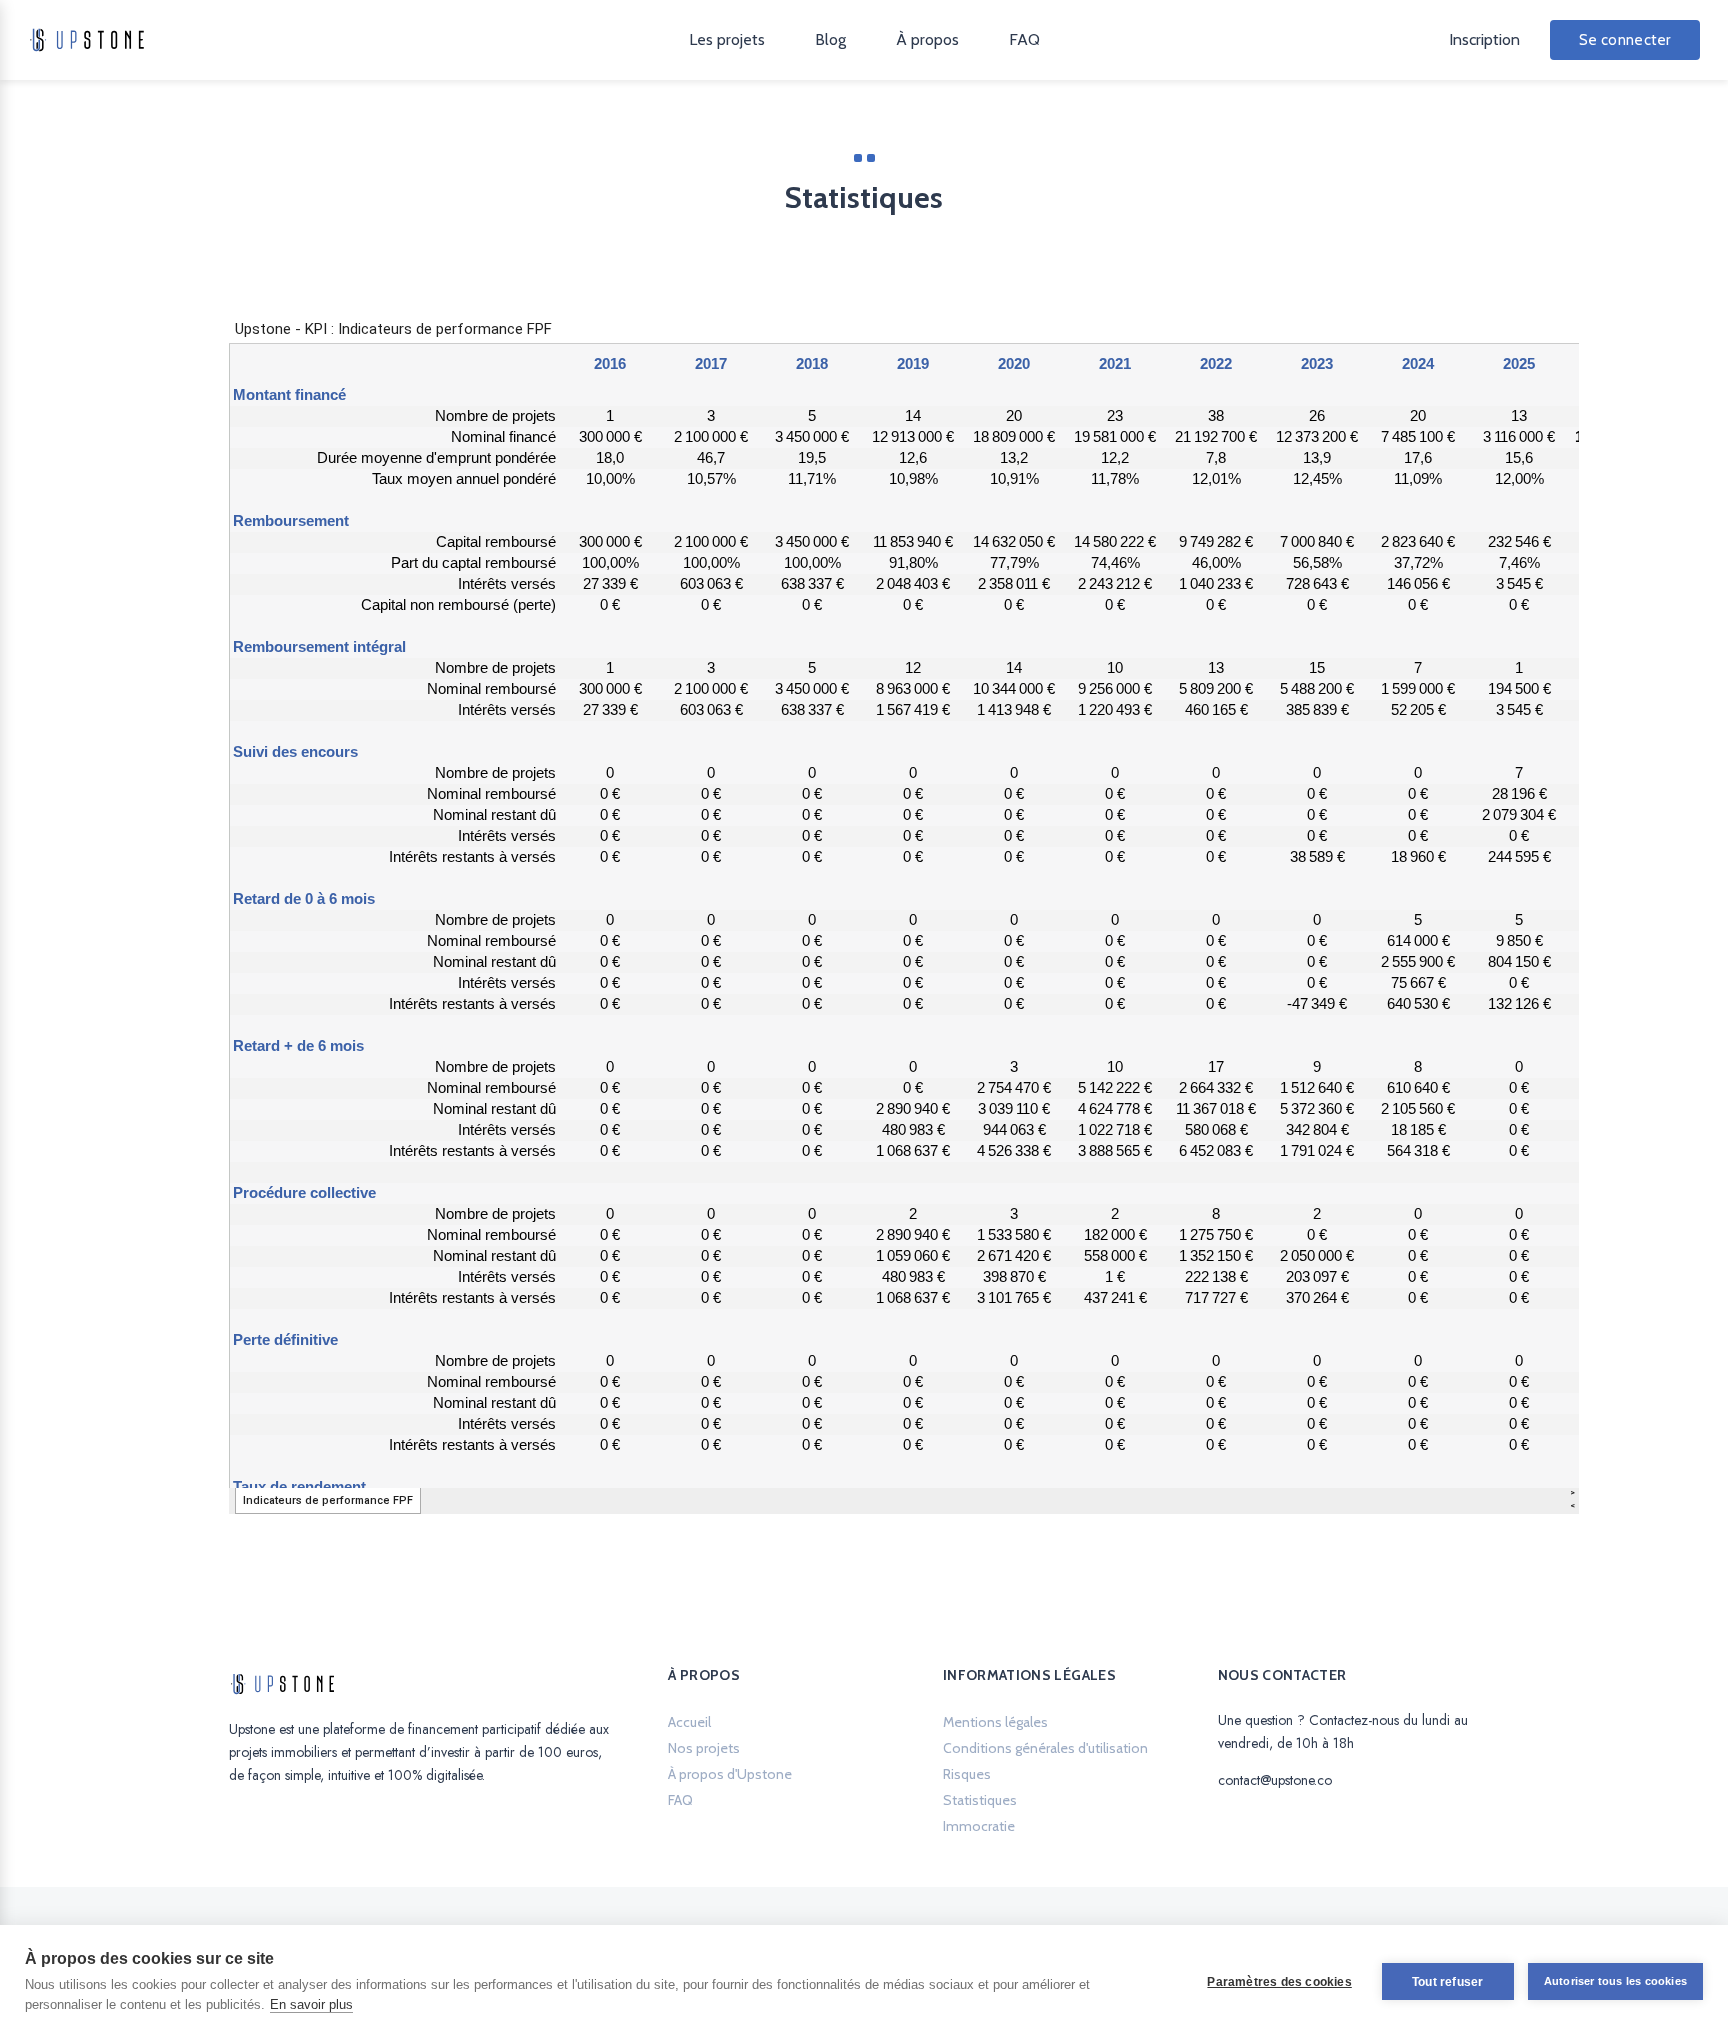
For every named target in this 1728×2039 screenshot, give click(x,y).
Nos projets (704, 1748)
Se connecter (1625, 40)
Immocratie (979, 1826)
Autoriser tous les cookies (1615, 1981)
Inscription (1484, 39)
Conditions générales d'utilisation (1045, 1748)
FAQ (1024, 39)
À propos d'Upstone (730, 1774)
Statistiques (980, 1800)
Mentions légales (995, 1722)
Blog (830, 39)
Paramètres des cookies (1279, 1982)
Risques (967, 1774)
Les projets (727, 39)
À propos (927, 39)
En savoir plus (311, 2004)
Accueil (689, 1722)
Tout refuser (1447, 1982)
